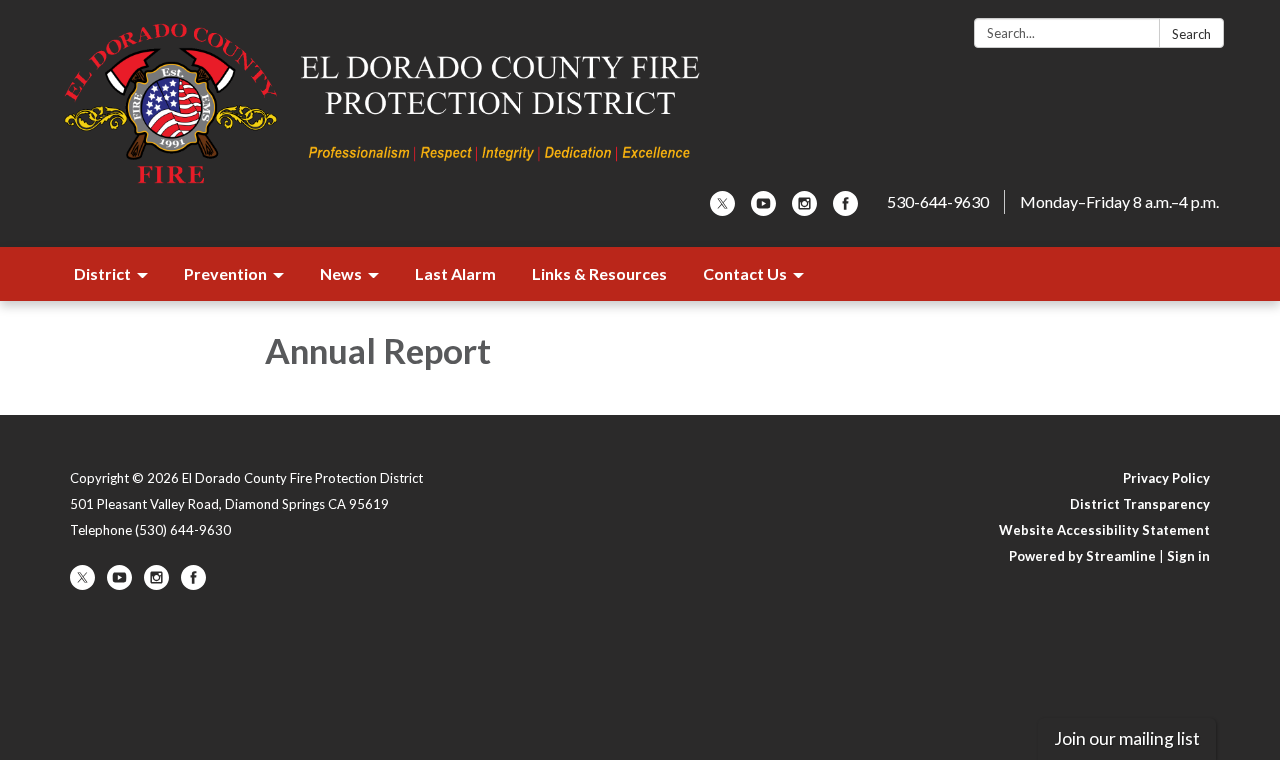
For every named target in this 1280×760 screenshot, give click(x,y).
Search (1191, 34)
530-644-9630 (938, 201)
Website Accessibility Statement (1104, 530)
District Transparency (1140, 504)
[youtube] (763, 209)
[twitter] (722, 209)
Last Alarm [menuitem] (455, 273)
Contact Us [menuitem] (745, 273)
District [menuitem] (102, 273)
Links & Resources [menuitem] (599, 273)
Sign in (1188, 556)
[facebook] (845, 209)
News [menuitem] (341, 273)
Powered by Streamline (1082, 556)
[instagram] (804, 209)
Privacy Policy (1166, 478)
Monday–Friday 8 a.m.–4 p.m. (1119, 201)
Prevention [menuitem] (225, 273)
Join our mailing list (1127, 738)
